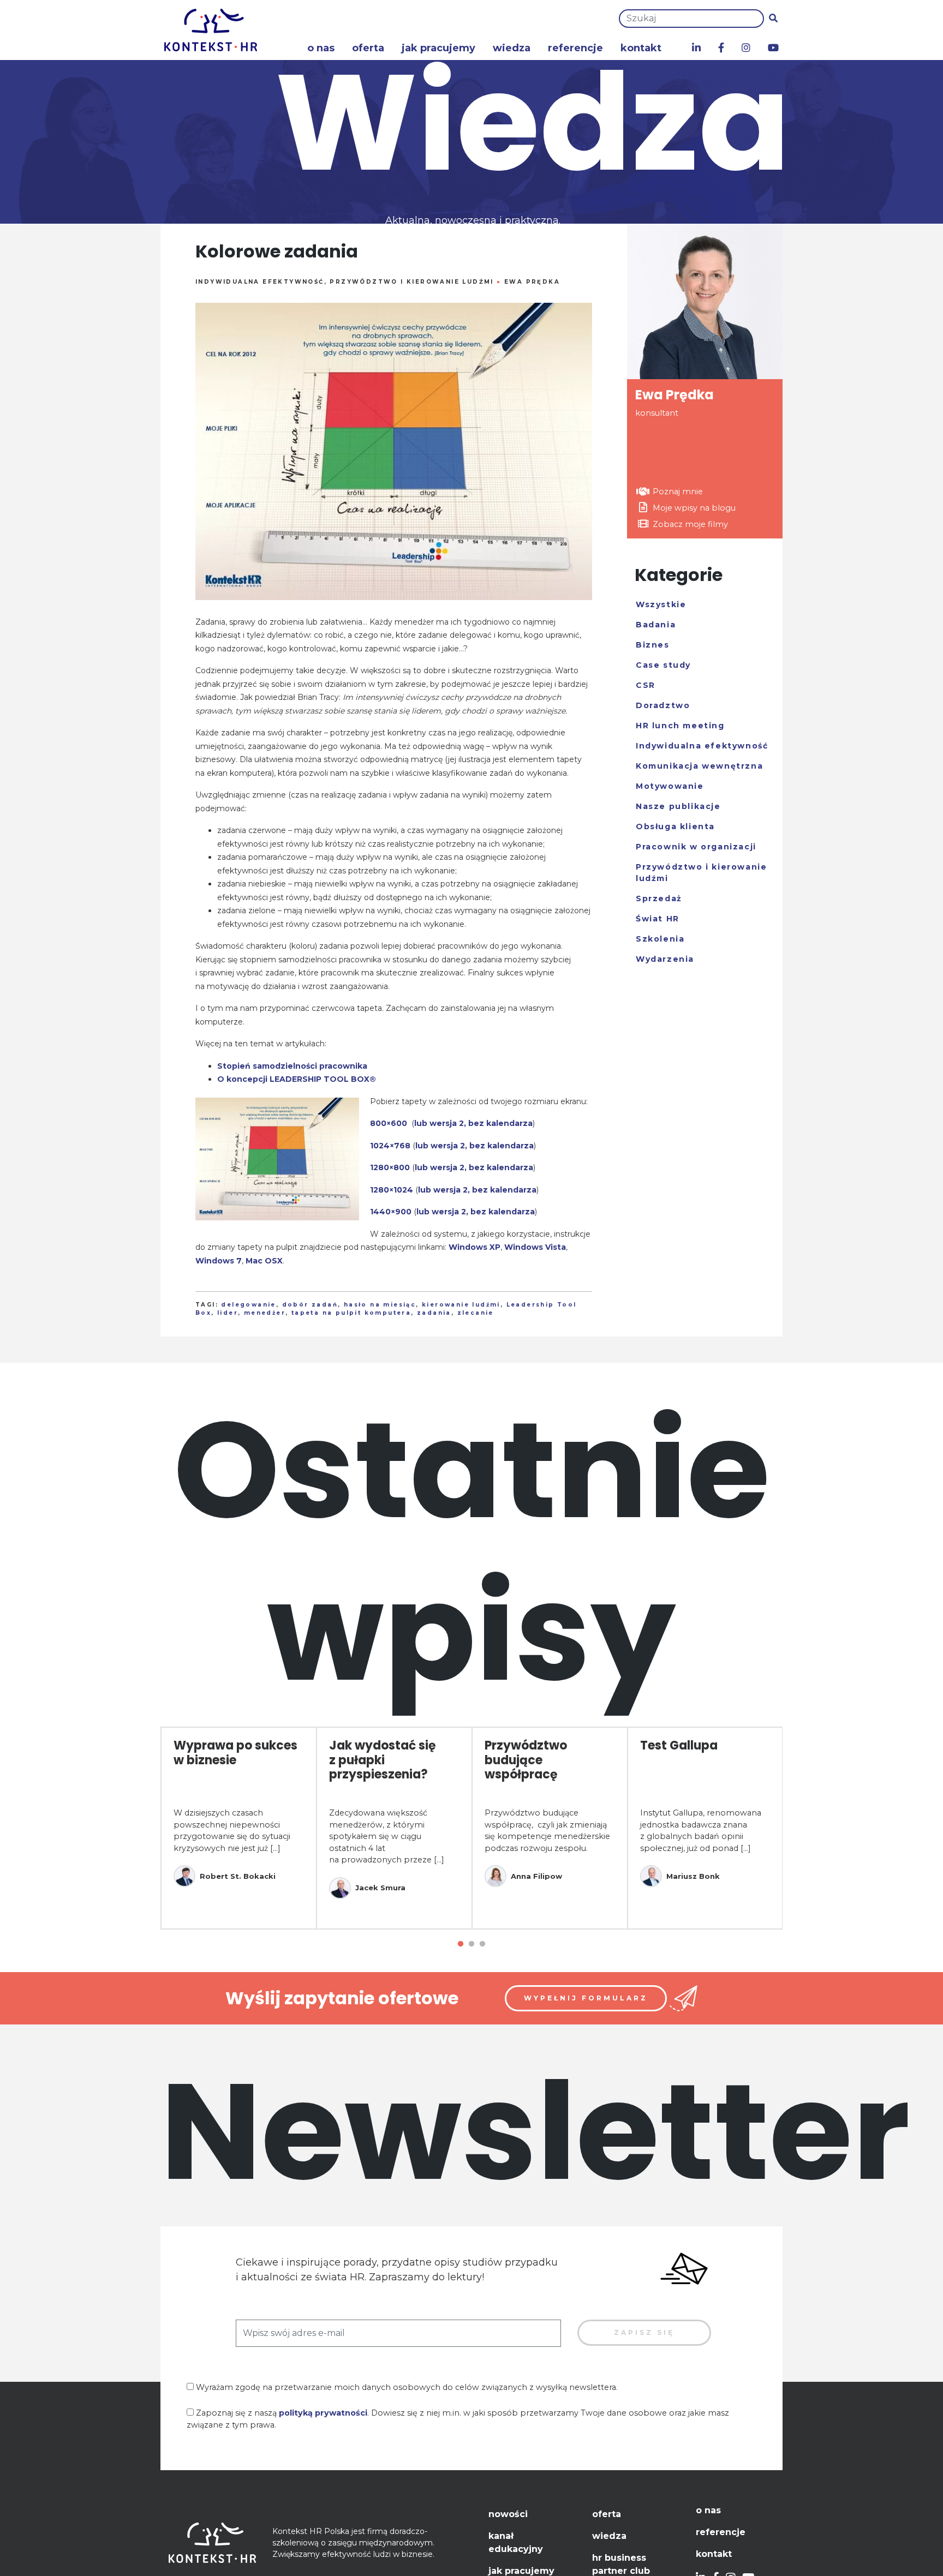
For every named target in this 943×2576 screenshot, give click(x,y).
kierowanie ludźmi (461, 1305)
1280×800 (390, 1167)
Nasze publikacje (678, 806)
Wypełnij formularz (586, 1998)
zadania (434, 1313)
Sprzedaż (659, 898)
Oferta (368, 48)
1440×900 (391, 1212)
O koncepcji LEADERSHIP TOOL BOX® (297, 1079)
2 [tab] (471, 1944)
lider (228, 1313)
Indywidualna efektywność (260, 282)
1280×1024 (392, 1190)
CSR (646, 685)
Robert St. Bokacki (238, 1876)
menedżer (265, 1313)
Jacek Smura (380, 1888)
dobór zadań (310, 1305)
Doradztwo (663, 705)
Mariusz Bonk (693, 1876)
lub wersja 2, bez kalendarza (473, 1123)
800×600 (389, 1123)
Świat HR (658, 919)
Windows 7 (219, 1261)
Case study (663, 665)
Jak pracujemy (438, 48)
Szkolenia (660, 939)
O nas (321, 48)
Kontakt (641, 48)
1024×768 (390, 1146)
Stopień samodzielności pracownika (292, 1066)
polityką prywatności (323, 2413)
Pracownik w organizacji (696, 847)
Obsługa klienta (675, 826)
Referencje (575, 48)
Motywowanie (670, 786)
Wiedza (512, 48)
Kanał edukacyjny (516, 2542)
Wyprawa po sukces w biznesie (235, 1753)
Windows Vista (535, 1247)
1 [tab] (461, 1944)
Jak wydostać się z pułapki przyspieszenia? (383, 1760)
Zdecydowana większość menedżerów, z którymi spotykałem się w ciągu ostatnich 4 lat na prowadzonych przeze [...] (387, 1836)
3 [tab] (482, 1944)
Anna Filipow (536, 1876)
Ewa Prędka (532, 282)
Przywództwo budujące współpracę (526, 1760)
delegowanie (248, 1305)
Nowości (508, 2514)
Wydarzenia (665, 959)
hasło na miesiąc (380, 1305)
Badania (656, 625)
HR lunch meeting (680, 726)
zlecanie (476, 1313)
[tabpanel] (239, 1828)
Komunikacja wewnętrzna (699, 766)
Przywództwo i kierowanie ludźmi (411, 282)
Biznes (653, 645)
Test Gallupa (679, 1745)
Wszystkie (661, 604)
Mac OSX (264, 1261)
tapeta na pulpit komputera (351, 1313)
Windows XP (475, 1247)
